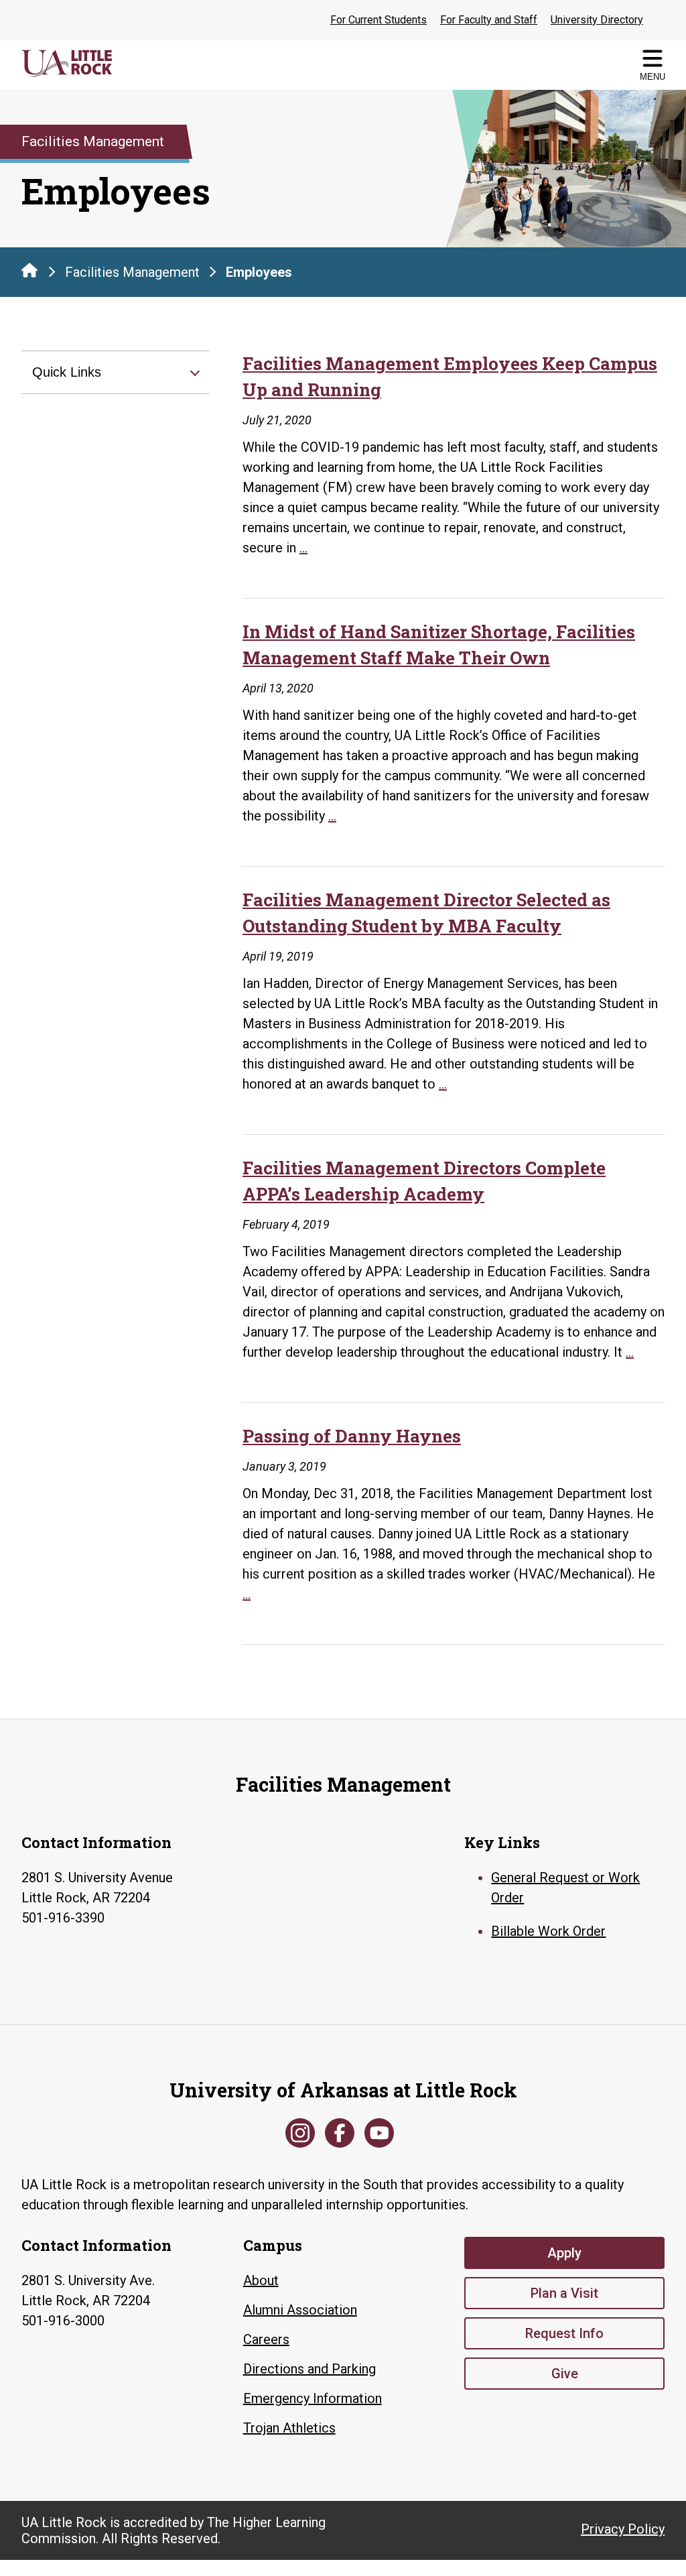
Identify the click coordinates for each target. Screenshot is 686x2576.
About (261, 2280)
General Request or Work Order (565, 1888)
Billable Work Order (548, 1931)
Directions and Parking (310, 2369)
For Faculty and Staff (489, 20)
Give (565, 2374)
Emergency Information (313, 2398)
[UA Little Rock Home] (29, 270)
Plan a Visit (564, 2293)
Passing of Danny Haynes (352, 1436)
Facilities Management (132, 272)
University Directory (597, 20)
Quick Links (67, 372)
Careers (266, 2339)
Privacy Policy (623, 2529)
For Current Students (379, 20)
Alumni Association (300, 2310)
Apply (564, 2253)
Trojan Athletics (289, 2428)
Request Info (564, 2333)
